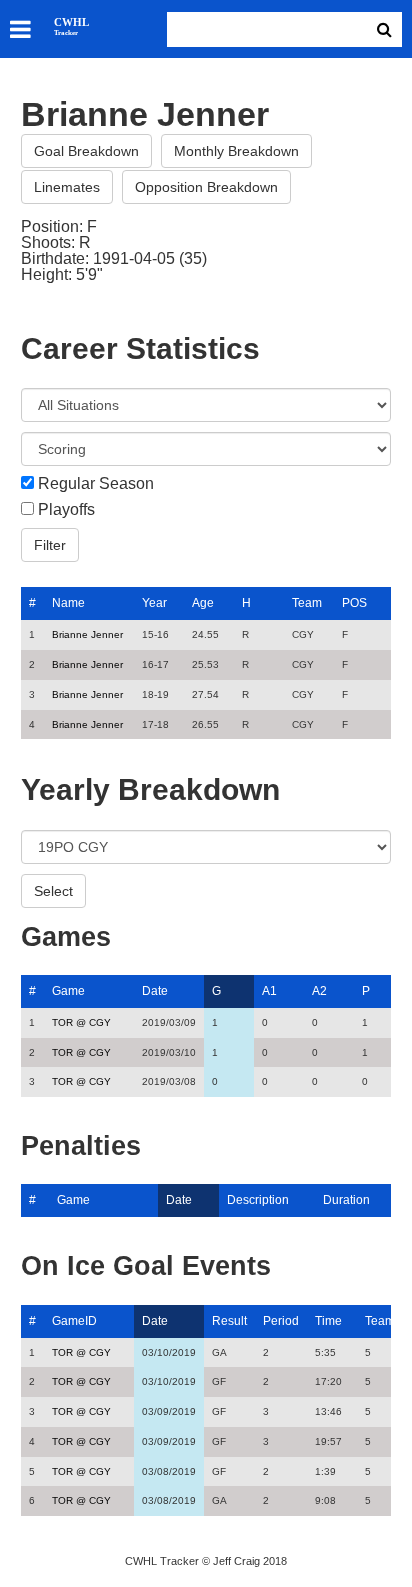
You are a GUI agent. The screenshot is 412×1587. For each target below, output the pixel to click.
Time (328, 1321)
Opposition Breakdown (206, 187)
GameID (74, 1321)
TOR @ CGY (81, 1022)
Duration (346, 1200)
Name (68, 603)
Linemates (67, 187)
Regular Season (96, 484)
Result (229, 1321)
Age (203, 603)
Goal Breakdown (86, 151)
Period (281, 1321)
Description (258, 1200)
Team (307, 603)
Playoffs (66, 510)
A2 (319, 991)
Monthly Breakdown (236, 151)
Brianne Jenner (87, 634)
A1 (269, 991)
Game (68, 991)
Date (155, 991)
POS (354, 603)
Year (154, 603)
